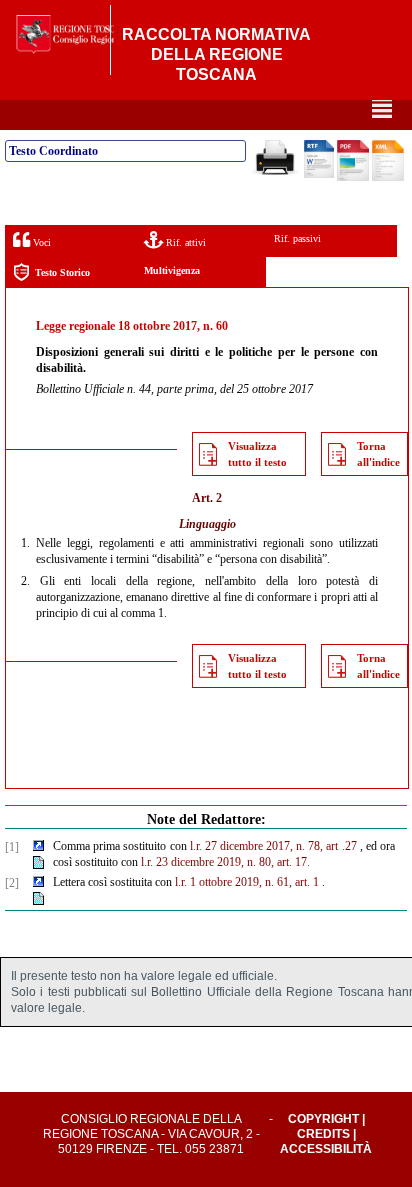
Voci (40, 242)
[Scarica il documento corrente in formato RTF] (319, 174)
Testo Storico (62, 272)
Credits (323, 1134)
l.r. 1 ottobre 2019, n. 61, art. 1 (247, 882)
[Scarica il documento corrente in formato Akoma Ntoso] (388, 177)
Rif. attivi (184, 242)
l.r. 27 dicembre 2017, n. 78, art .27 (273, 846)
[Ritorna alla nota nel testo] (38, 847)
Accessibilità (326, 1149)
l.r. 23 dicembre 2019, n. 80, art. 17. (225, 862)
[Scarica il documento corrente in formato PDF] (353, 177)
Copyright (323, 1119)
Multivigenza (172, 270)
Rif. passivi (297, 238)
